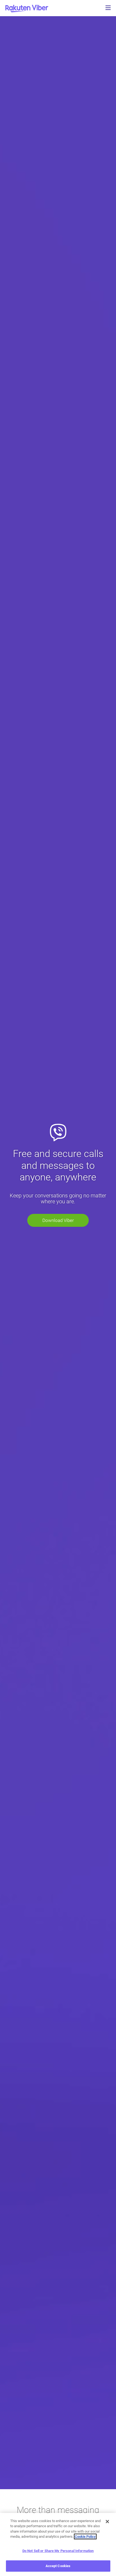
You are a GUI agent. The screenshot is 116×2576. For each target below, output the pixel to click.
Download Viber (58, 1220)
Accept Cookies (58, 2566)
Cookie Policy (85, 2536)
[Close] (107, 2522)
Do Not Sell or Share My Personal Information (58, 2551)
